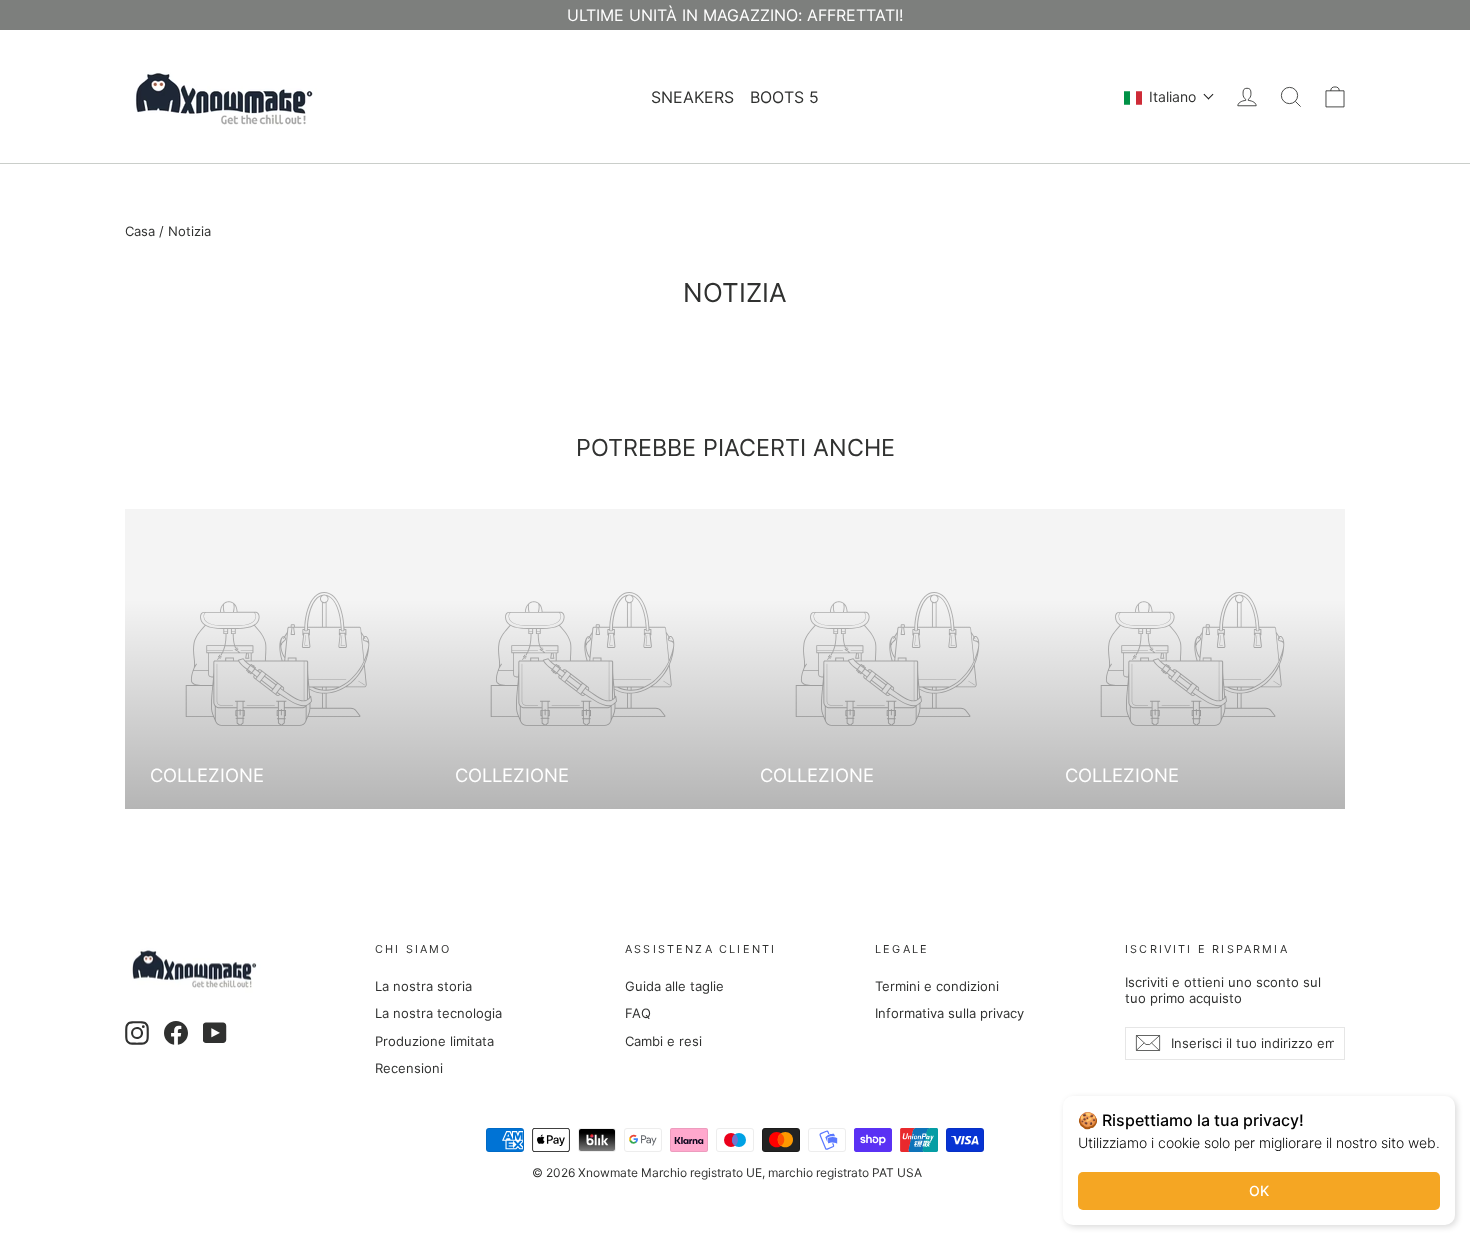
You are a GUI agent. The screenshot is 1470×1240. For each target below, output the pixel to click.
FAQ (638, 1013)
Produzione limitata (434, 1041)
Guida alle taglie (674, 986)
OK (1259, 1190)
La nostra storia (423, 986)
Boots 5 (784, 97)
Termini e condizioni (937, 986)
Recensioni (409, 1068)
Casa (140, 231)
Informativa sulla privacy (949, 1013)
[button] (1169, 97)
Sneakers (692, 97)
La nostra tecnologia (438, 1013)
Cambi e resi (663, 1041)
